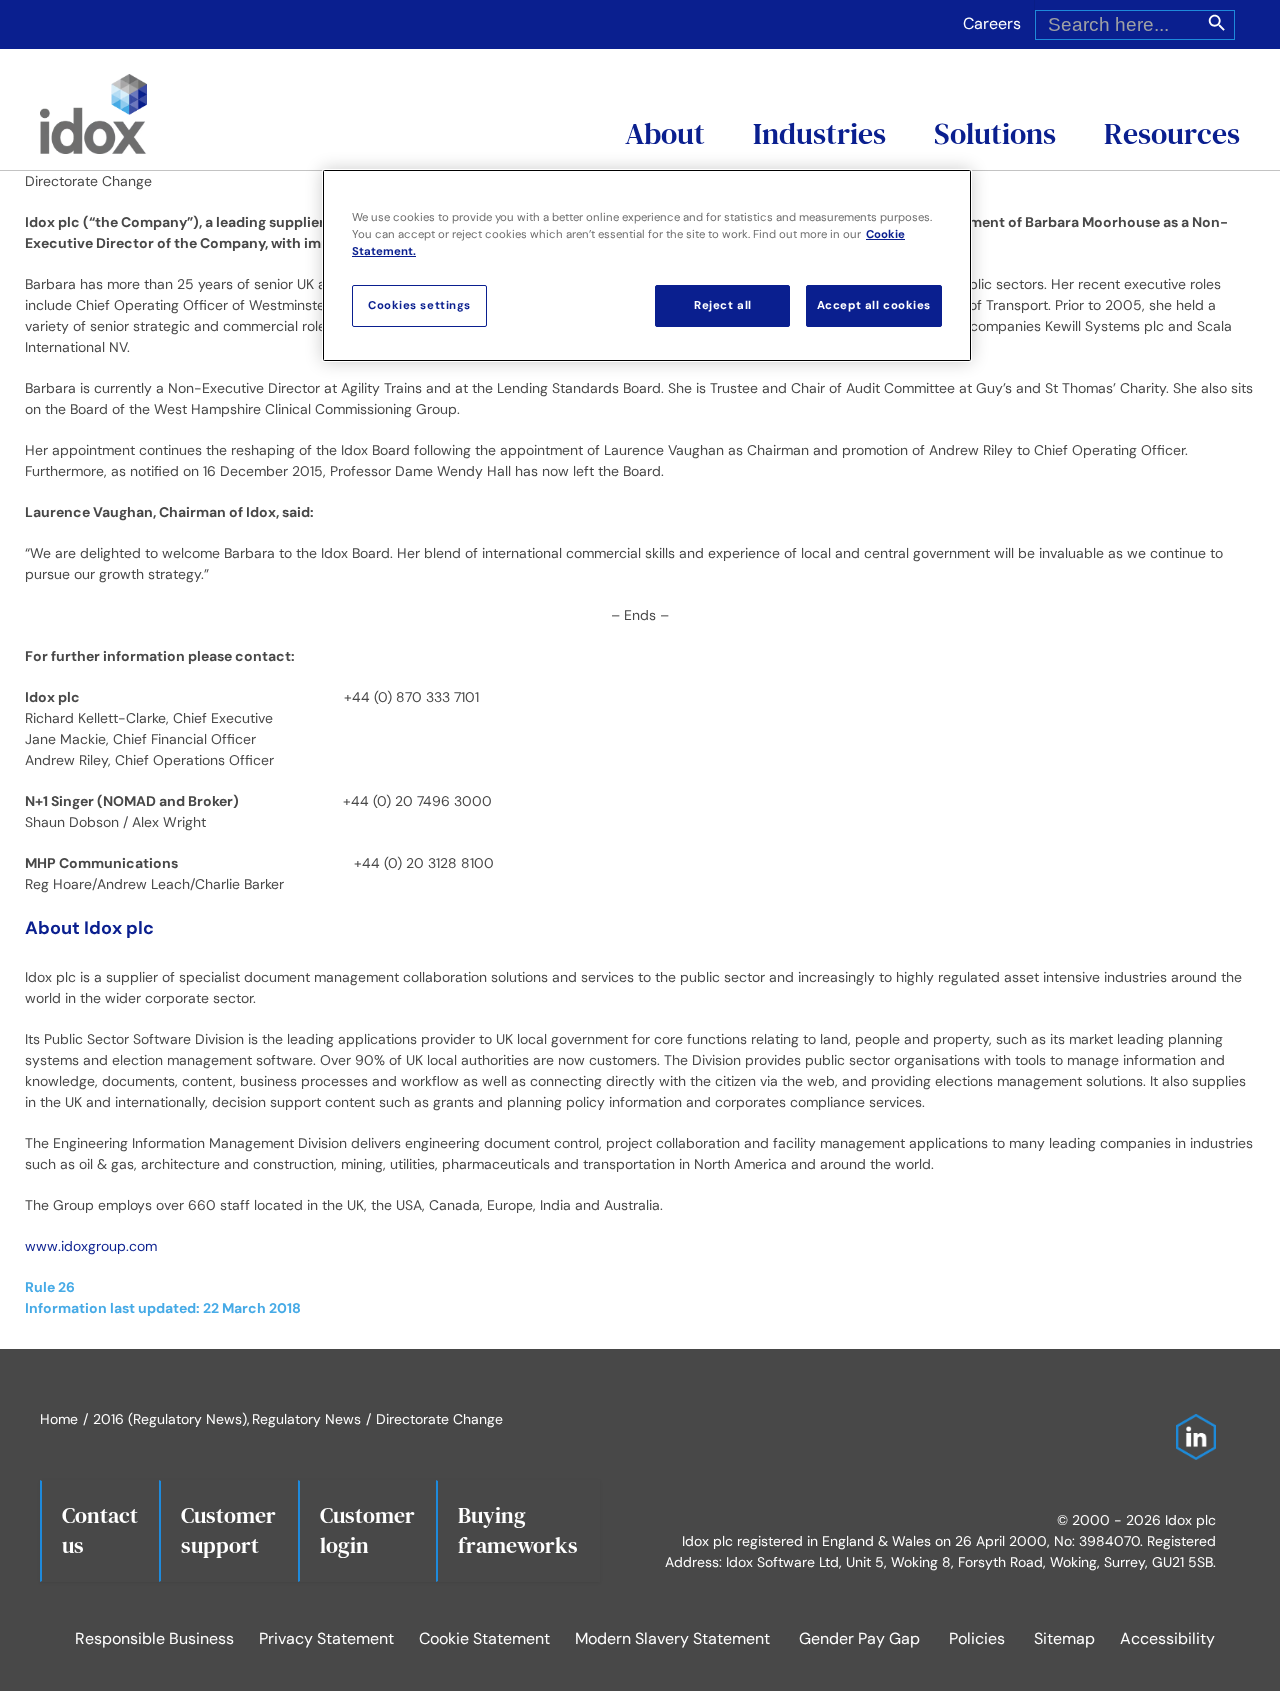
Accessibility (1167, 1638)
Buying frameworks (518, 1530)
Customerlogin (367, 1530)
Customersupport (228, 1530)
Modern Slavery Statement (672, 1638)
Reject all (723, 305)
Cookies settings (419, 305)
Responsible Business (154, 1638)
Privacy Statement (326, 1638)
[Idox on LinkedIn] (1191, 1424)
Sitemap (1064, 1638)
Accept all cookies (874, 305)
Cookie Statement (484, 1638)
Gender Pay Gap (859, 1638)
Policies (977, 1638)
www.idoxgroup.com (91, 1246)
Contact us (100, 1530)
